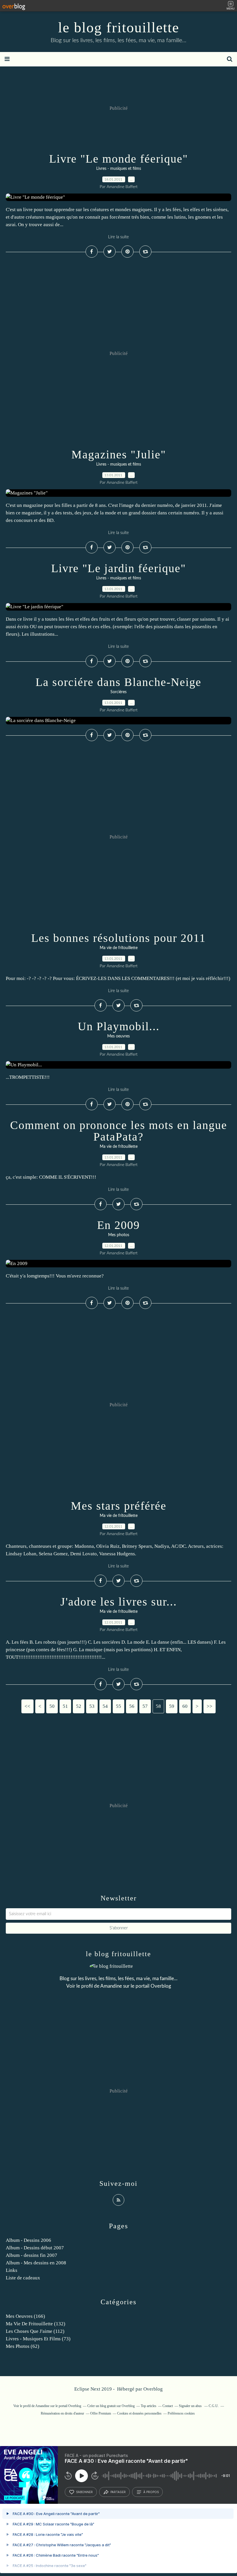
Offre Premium (101, 2413)
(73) (38, 2339)
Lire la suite (118, 237)
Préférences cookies (181, 2413)
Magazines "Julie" (119, 454)
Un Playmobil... (119, 1026)
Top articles (149, 2406)
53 (92, 1706)
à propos (151, 2492)
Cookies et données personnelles (139, 2413)
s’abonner (84, 2492)
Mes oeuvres (118, 1036)
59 (172, 1706)
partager (118, 2492)
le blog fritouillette (119, 27)
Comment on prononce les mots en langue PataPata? (119, 1131)
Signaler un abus (191, 2406)
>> (210, 1706)
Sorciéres (118, 692)
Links (12, 2270)
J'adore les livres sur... (119, 1602)
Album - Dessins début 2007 (35, 2248)
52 (79, 1706)
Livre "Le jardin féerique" (118, 568)
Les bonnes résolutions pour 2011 (118, 938)
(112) (35, 2331)
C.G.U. (214, 2406)
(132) (36, 2324)
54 (105, 1706)
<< (27, 1706)
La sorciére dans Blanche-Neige (118, 682)
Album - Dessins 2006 (28, 2240)
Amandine (111, 1986)
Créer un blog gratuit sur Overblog (111, 2406)
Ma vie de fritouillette (119, 948)
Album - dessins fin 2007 (32, 2255)
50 (52, 1706)
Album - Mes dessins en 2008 (36, 2263)
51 (65, 1706)
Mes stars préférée (119, 1506)
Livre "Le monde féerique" (118, 159)
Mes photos (119, 1235)
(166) (25, 2316)
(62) (23, 2346)
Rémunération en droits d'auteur (62, 2413)
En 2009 (118, 1225)
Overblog (153, 2389)
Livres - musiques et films (119, 169)
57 (145, 1706)
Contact (168, 2406)
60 (185, 1706)
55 (118, 1706)
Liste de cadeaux (23, 2278)
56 (132, 1706)
